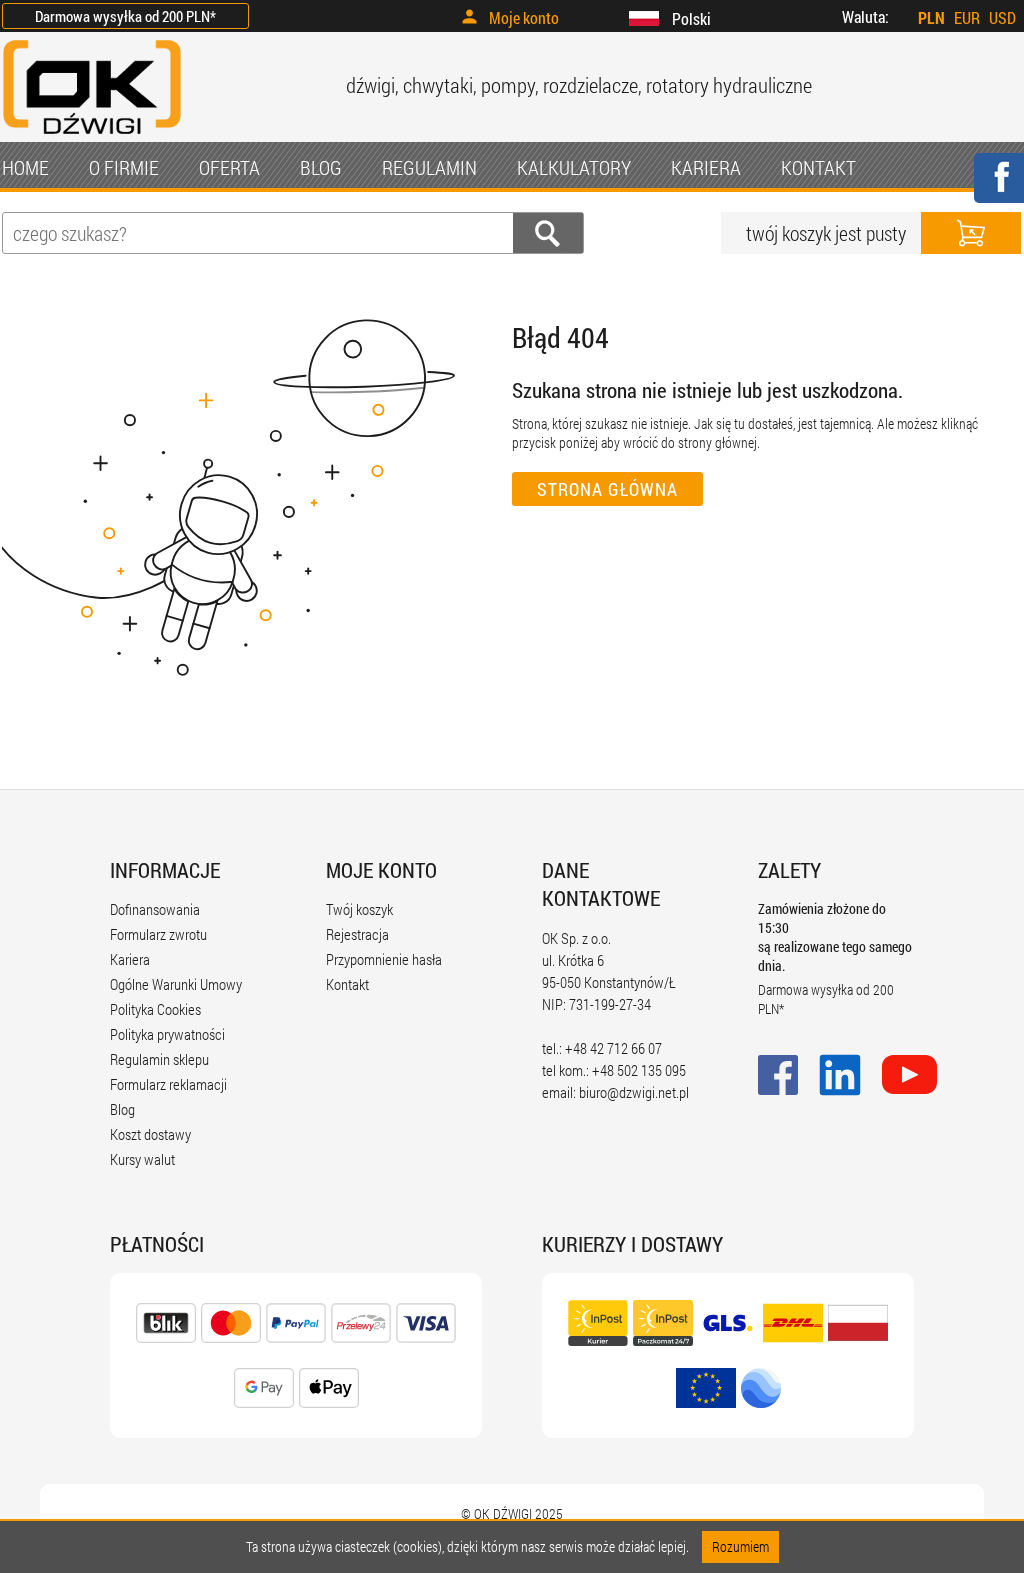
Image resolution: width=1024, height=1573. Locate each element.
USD (1002, 17)
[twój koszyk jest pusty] (971, 233)
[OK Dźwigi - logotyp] (92, 136)
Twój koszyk (359, 909)
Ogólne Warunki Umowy (176, 984)
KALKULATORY (574, 167)
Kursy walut (142, 1159)
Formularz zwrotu (158, 934)
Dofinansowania (155, 909)
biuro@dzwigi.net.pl (634, 1092)
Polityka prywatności (167, 1034)
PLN (931, 17)
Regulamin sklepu (159, 1059)
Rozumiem (740, 1546)
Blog (122, 1109)
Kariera (130, 959)
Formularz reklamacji (168, 1084)
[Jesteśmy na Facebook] (998, 190)
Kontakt (347, 984)
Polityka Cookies (155, 1009)
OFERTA (229, 167)
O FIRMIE (124, 167)
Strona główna (607, 489)
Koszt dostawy (150, 1134)
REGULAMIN (429, 167)
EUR (967, 17)
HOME (25, 167)
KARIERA (706, 167)
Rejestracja (357, 934)
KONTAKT (818, 167)
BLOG (321, 167)
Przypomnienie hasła (384, 959)
